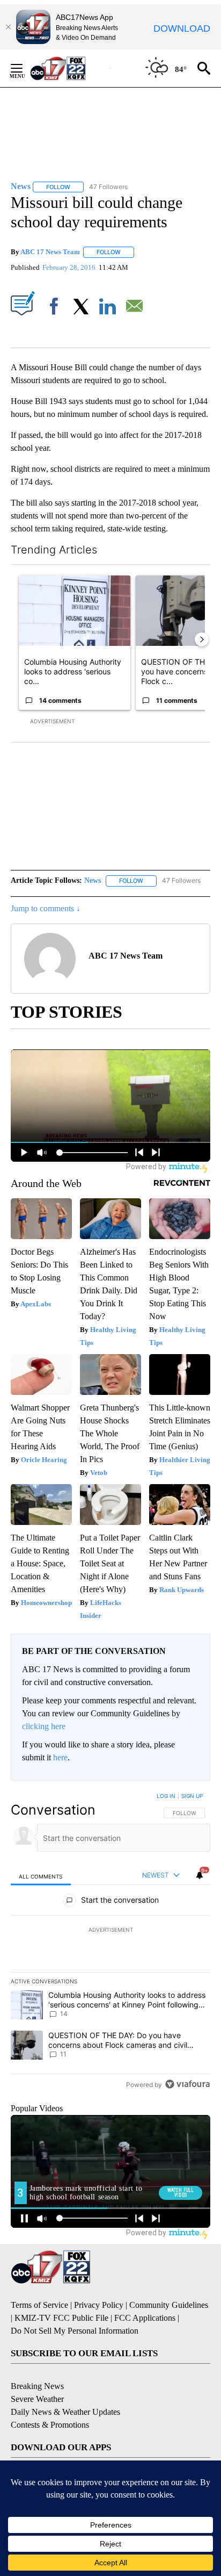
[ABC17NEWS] (70, 68)
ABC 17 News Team (50, 252)
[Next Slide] (202, 639)
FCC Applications (145, 2318)
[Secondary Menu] (25, 68)
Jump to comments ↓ (46, 908)
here (60, 1757)
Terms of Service (39, 2305)
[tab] (41, 1876)
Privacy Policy (99, 2305)
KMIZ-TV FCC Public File (61, 2318)
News (93, 880)
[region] (110, 1942)
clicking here (44, 1726)
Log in (166, 1796)
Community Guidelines (169, 2305)
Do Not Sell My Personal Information (75, 2331)
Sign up (192, 1796)
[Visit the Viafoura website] (187, 2084)
